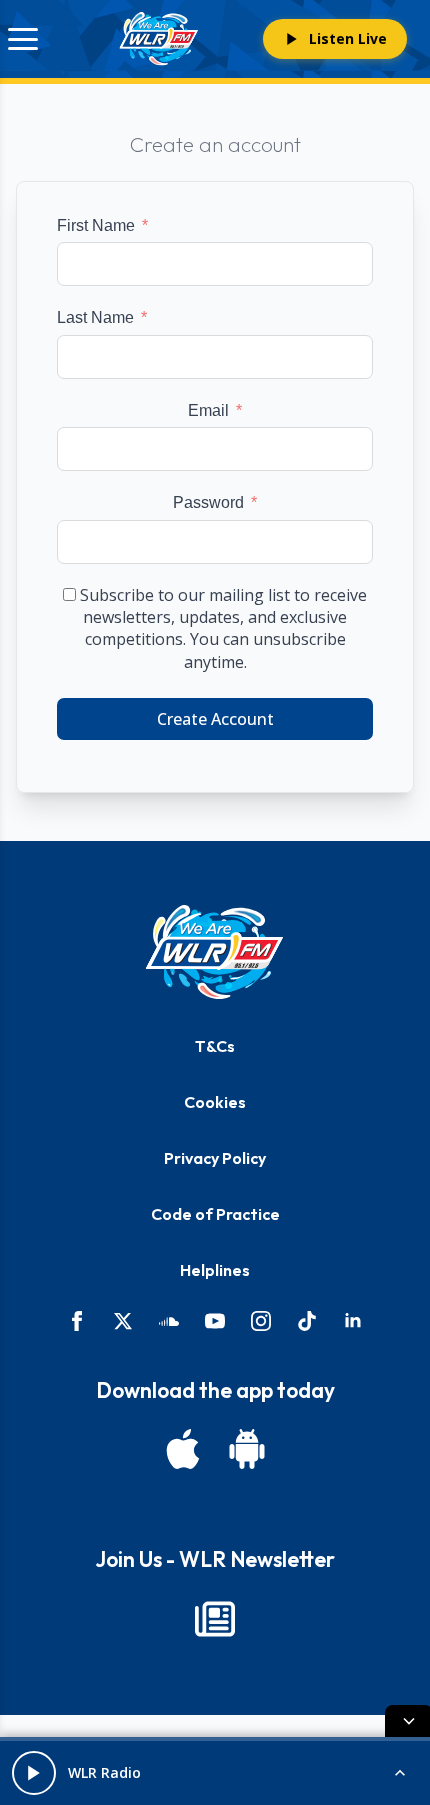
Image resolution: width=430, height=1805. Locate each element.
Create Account (215, 719)
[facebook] (77, 1321)
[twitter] (123, 1321)
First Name (96, 225)
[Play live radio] (34, 1773)
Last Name (95, 317)
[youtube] (215, 1321)
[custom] (169, 1321)
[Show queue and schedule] (400, 1773)
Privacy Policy (215, 1158)
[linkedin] (353, 1321)
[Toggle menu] (23, 39)
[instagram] (261, 1321)
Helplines (215, 1270)
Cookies (215, 1102)
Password (208, 502)
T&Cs (215, 1046)
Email (208, 410)
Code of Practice (215, 1214)
